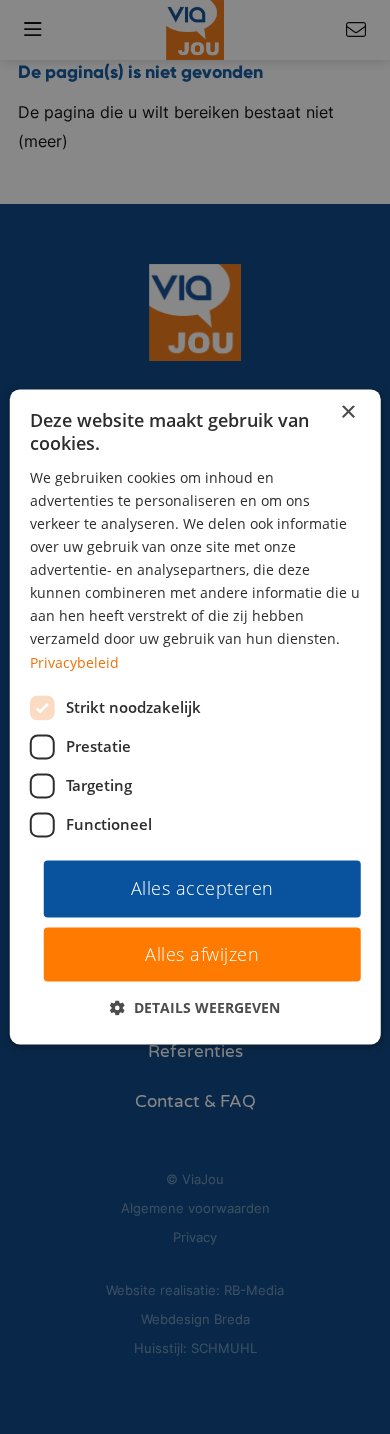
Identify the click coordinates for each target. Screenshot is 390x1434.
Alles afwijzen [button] (202, 955)
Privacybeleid (74, 662)
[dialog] (195, 716)
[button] (195, 1008)
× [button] (347, 412)
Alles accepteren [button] (202, 888)
